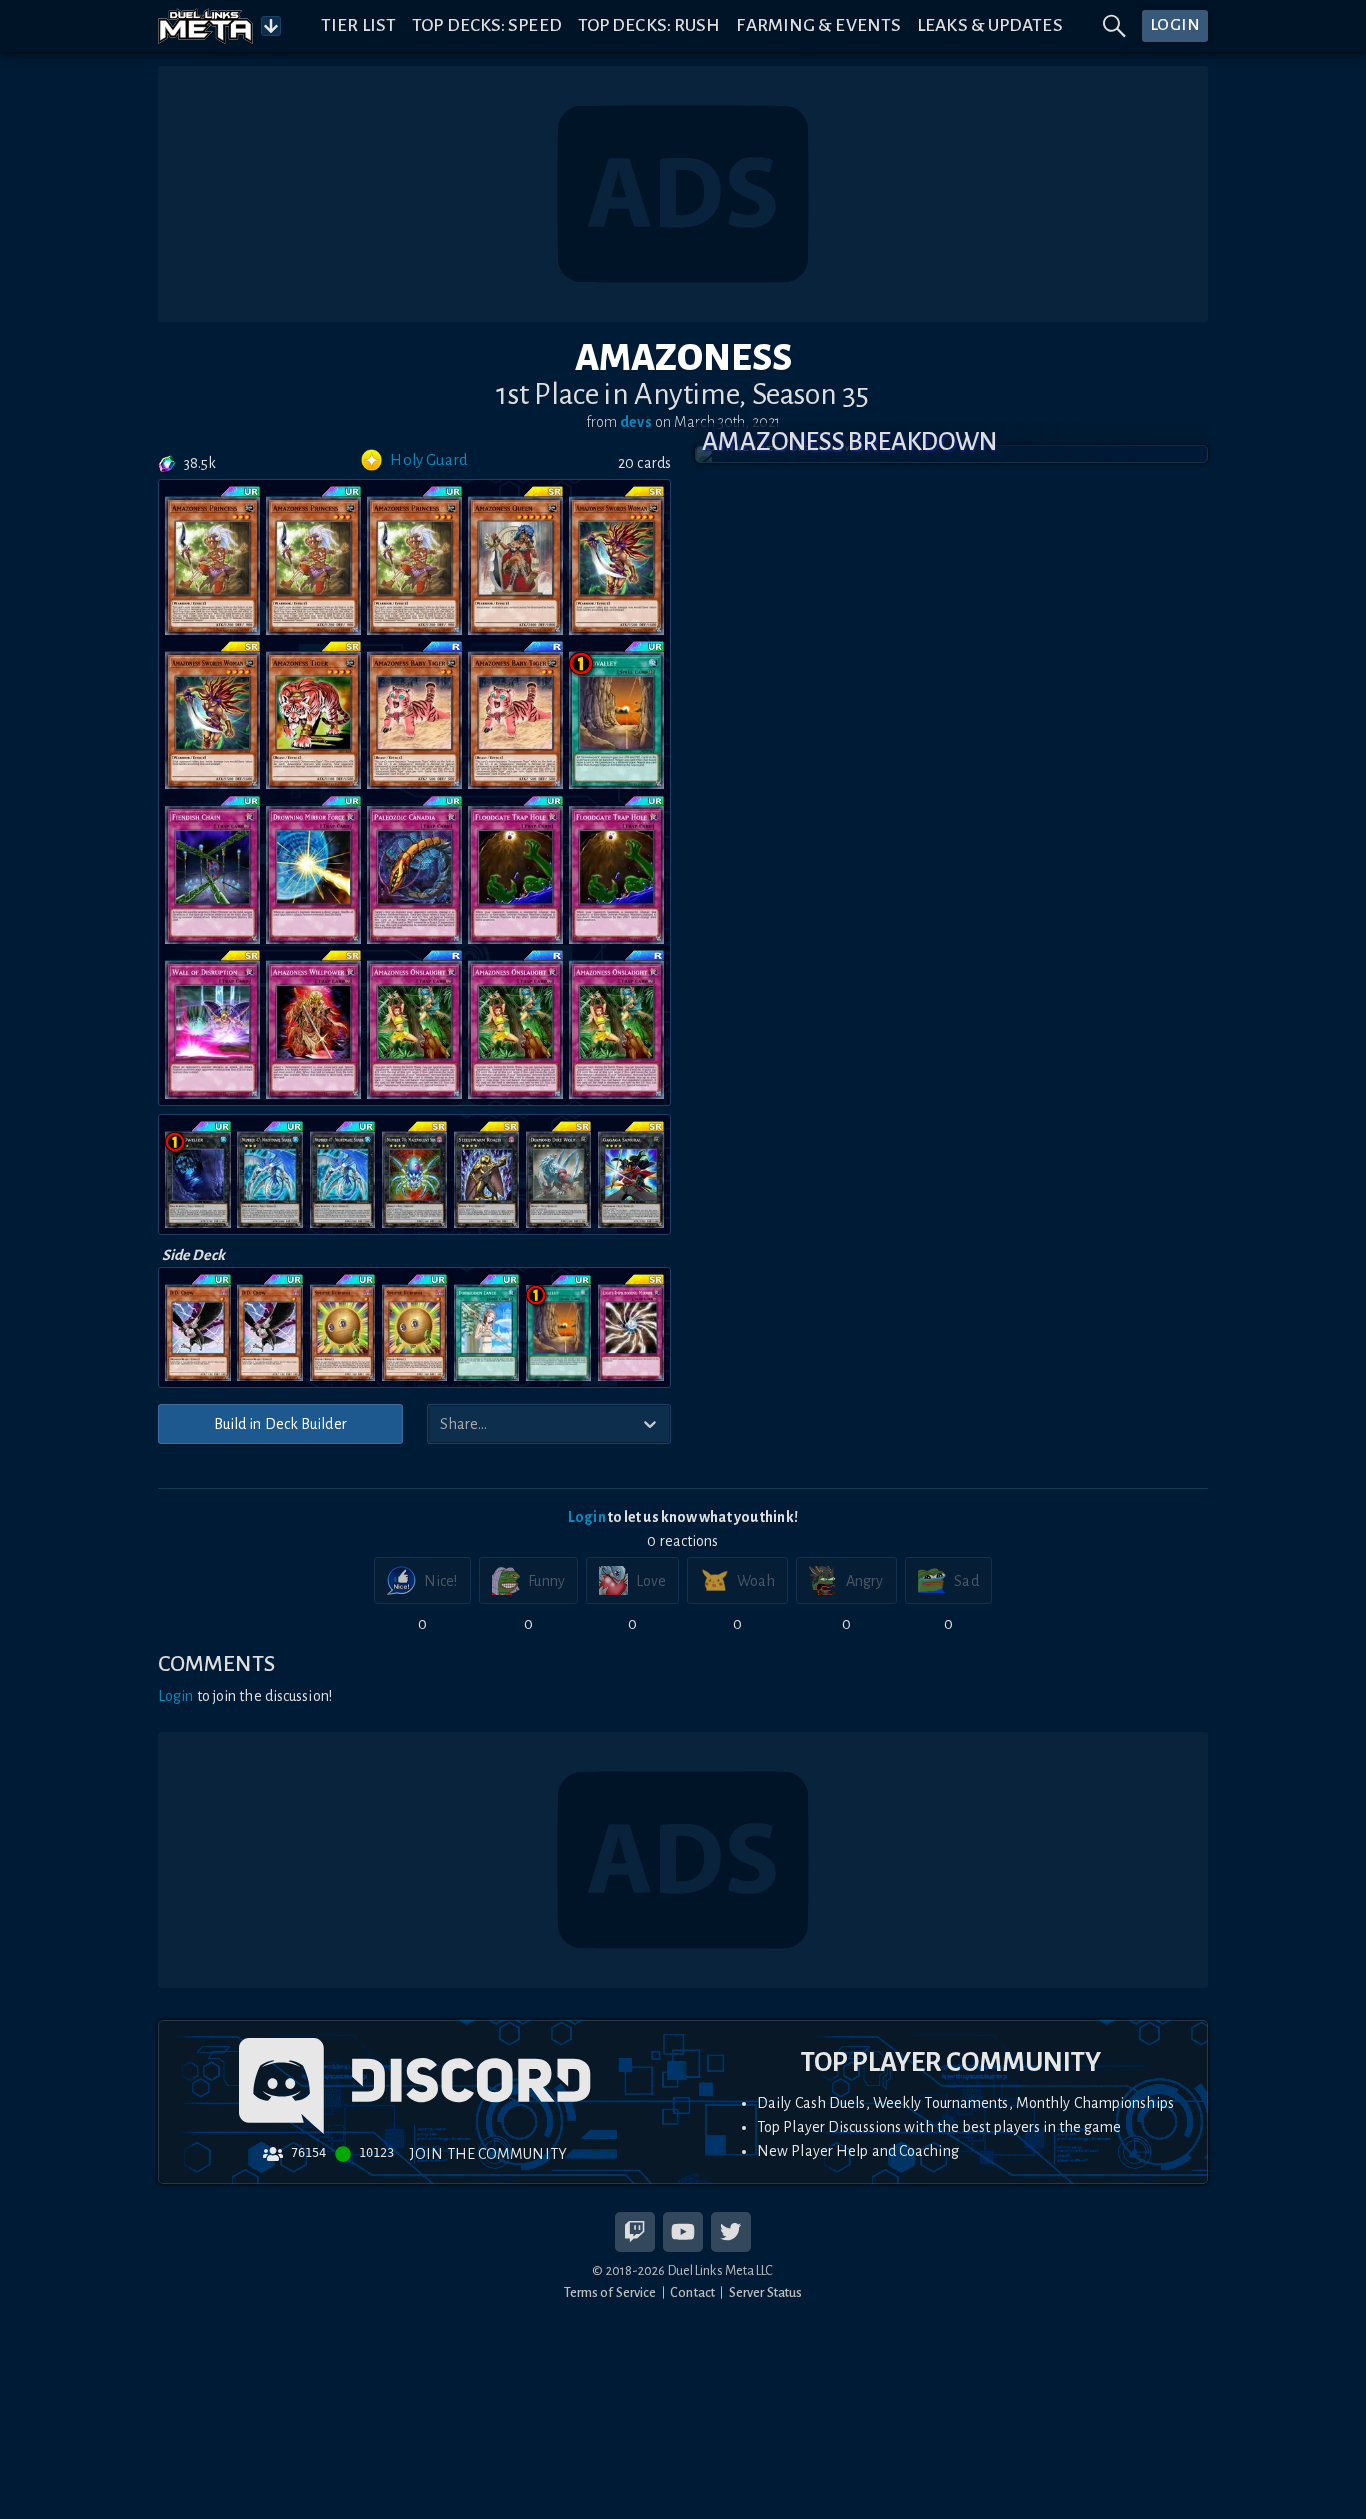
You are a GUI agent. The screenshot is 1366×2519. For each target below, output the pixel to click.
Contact (692, 2292)
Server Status (765, 2292)
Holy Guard (429, 460)
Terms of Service (610, 2292)
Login (587, 1517)
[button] (951, 454)
